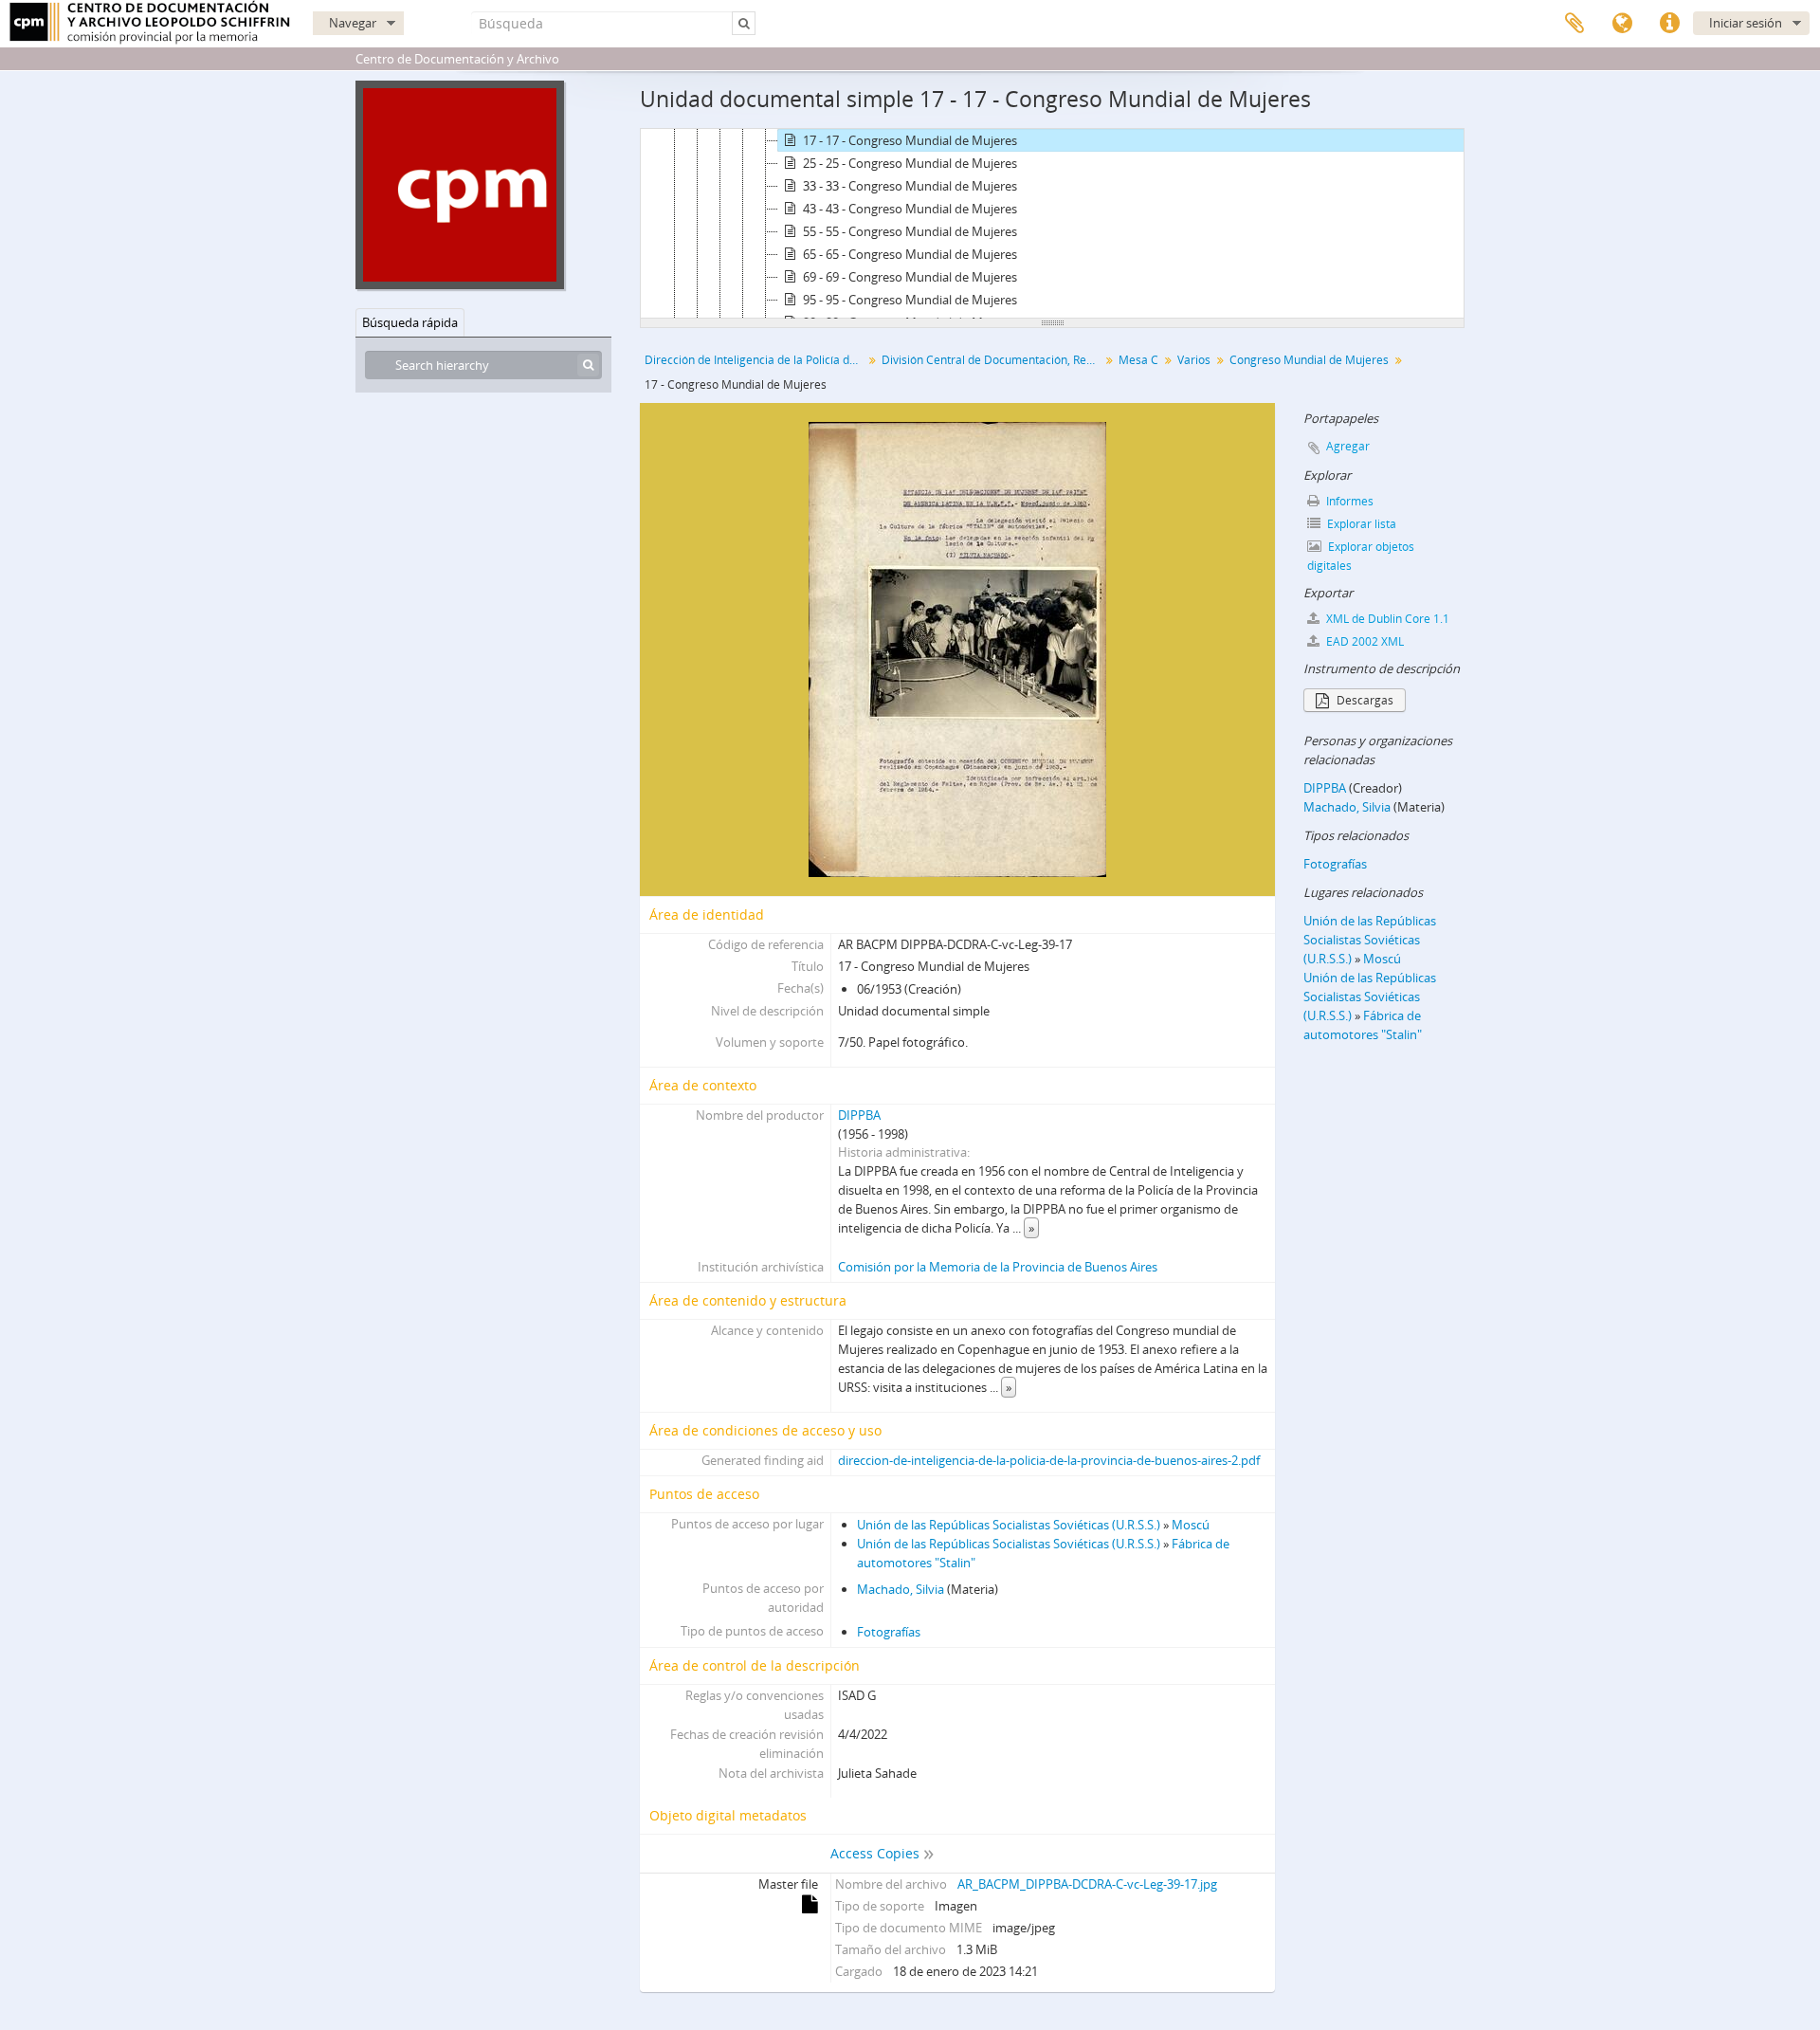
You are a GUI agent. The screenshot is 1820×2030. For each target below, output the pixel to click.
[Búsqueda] (588, 365)
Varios (1194, 360)
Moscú (1191, 1525)
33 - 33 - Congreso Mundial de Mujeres (910, 186)
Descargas (1364, 700)
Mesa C (1138, 360)
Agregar (1348, 446)
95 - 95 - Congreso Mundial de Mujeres (910, 300)
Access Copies (875, 1853)
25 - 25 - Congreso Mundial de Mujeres (910, 163)
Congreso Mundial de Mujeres (1309, 360)
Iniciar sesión (1746, 23)
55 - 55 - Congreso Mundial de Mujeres (910, 231)
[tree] (1052, 224)
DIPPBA (859, 1115)
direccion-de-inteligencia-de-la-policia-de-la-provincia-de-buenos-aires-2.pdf (1049, 1460)
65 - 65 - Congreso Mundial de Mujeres (910, 254)
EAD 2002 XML (1364, 641)
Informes (1348, 501)
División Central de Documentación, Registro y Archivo (993, 360)
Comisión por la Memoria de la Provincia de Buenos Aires (998, 1267)
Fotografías (889, 1632)
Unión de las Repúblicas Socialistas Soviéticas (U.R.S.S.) (1009, 1525)
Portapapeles (1574, 24)
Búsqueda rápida (410, 322)
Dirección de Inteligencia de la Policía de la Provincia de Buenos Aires (756, 360)
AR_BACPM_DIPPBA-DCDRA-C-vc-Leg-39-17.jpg (1087, 1884)
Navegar (353, 23)
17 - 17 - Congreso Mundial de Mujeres (910, 140)
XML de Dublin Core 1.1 (1386, 619)
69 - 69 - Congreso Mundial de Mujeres (910, 277)
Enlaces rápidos (1669, 24)
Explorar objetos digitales (1361, 556)
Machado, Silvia (901, 1589)
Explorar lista (1360, 524)
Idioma (1622, 24)
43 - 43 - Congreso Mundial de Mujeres (910, 209)
